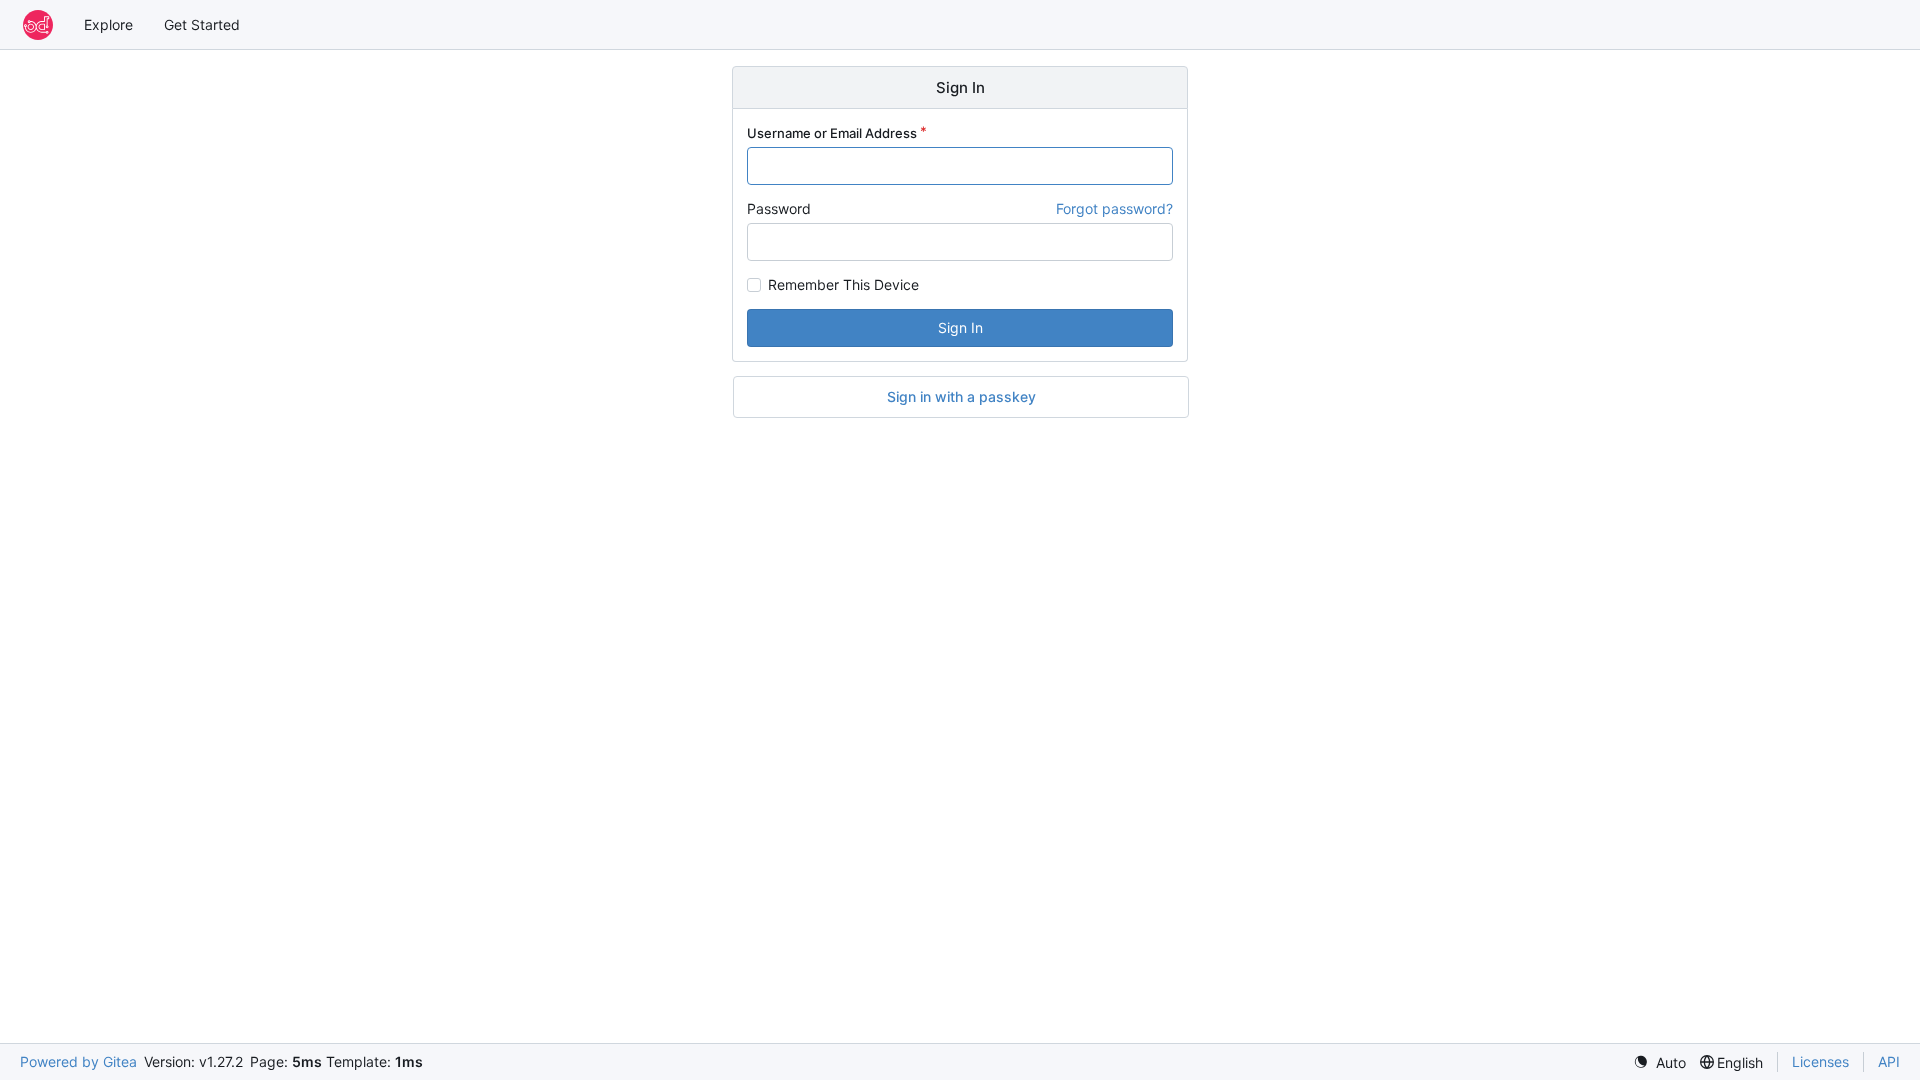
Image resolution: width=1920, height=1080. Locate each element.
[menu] (1659, 1062)
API (1889, 1061)
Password (779, 208)
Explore (108, 24)
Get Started (202, 24)
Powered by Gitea (78, 1061)
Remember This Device (843, 285)
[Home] (38, 25)
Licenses (1820, 1061)
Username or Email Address (832, 133)
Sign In (960, 327)
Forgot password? (1114, 208)
